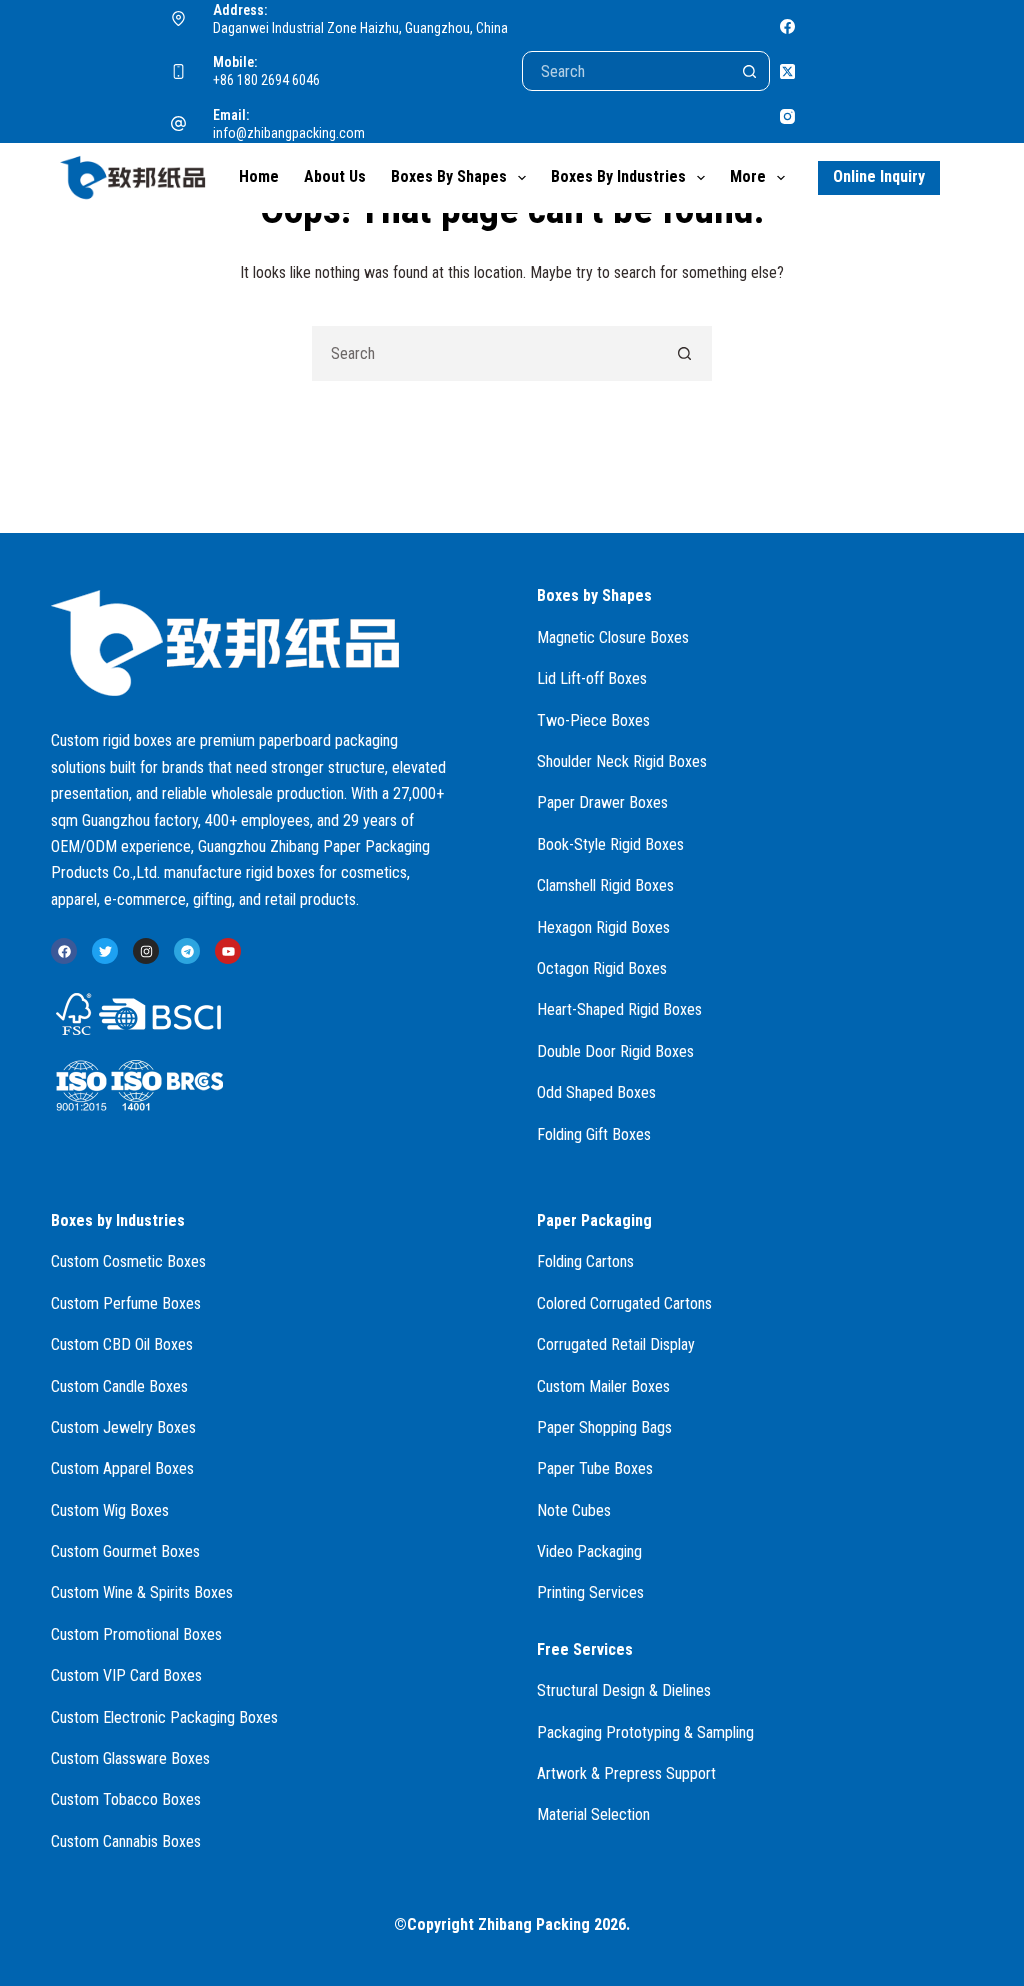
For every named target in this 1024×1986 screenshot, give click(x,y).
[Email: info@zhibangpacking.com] (179, 124)
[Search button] (750, 71)
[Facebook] (787, 26)
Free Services (585, 1649)
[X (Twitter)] (787, 71)
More (748, 176)
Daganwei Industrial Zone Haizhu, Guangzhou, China (360, 28)
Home (259, 176)
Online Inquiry (879, 176)
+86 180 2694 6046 (266, 80)
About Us (335, 176)
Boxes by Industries (618, 176)
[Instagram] (787, 116)
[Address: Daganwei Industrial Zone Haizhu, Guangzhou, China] (179, 19)
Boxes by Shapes (449, 176)
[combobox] (485, 353)
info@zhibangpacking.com (289, 133)
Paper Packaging (594, 1220)
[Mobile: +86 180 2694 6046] (179, 72)
